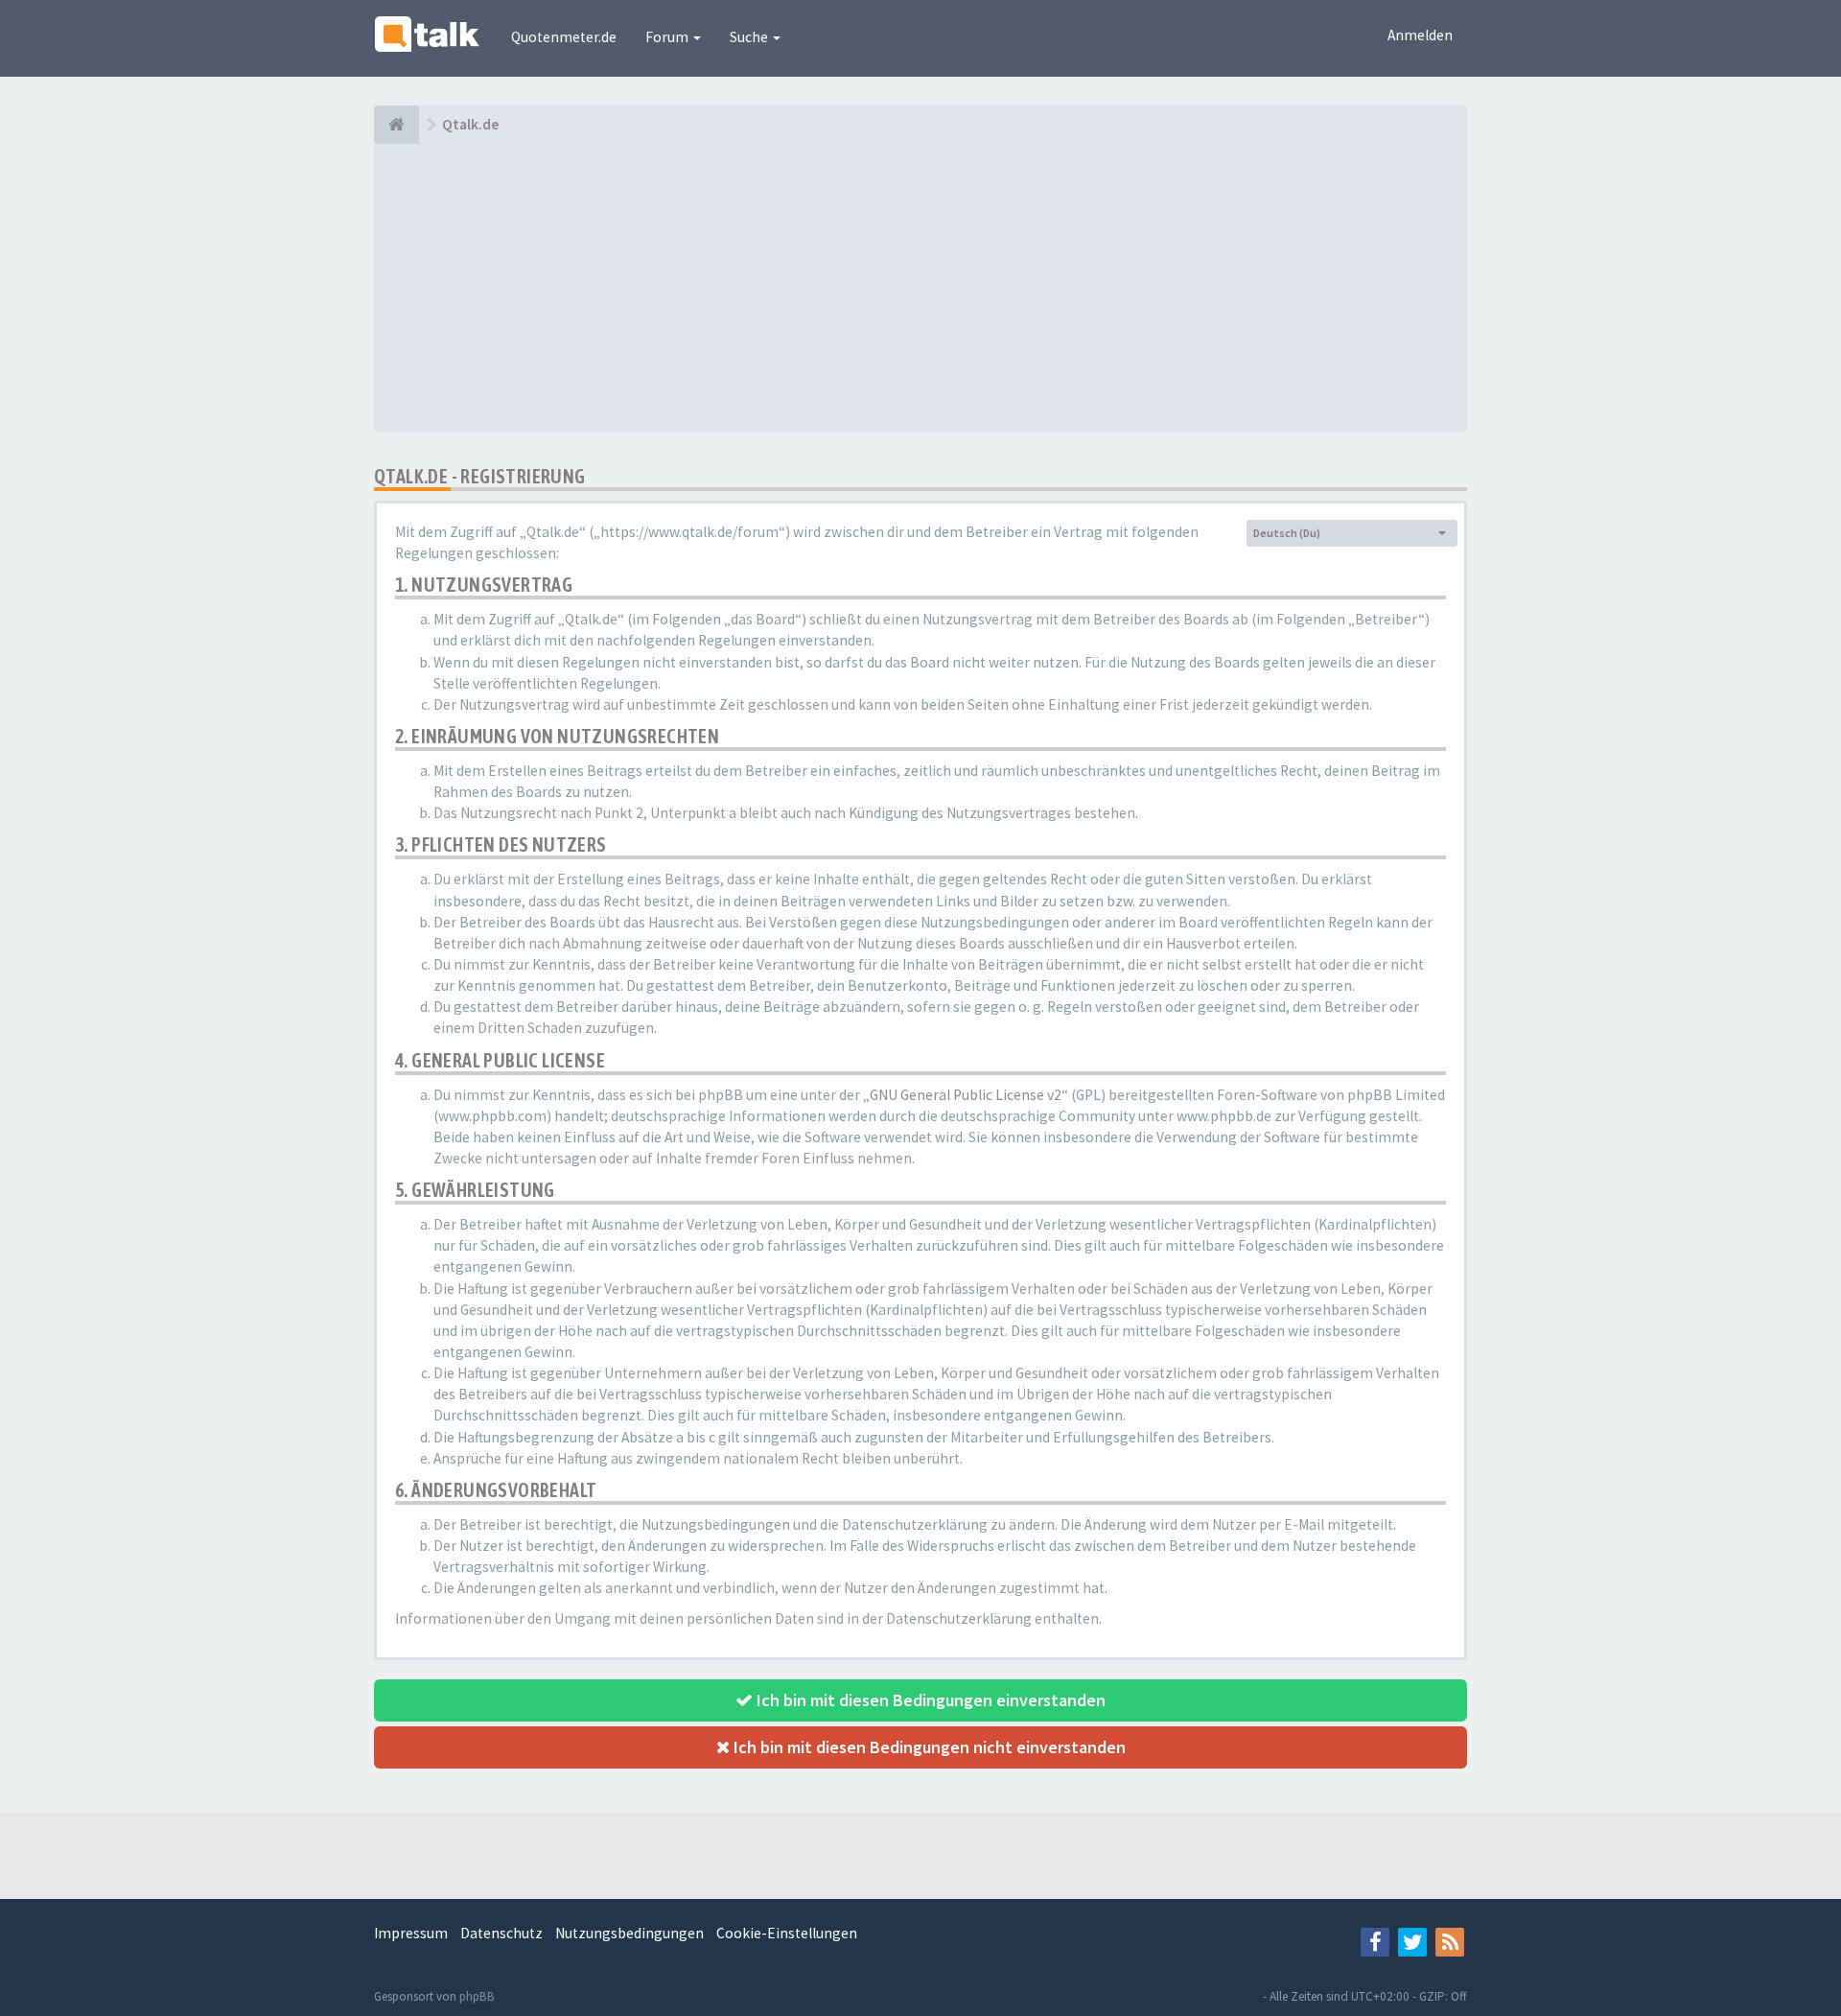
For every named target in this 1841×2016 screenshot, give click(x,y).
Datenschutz (501, 1933)
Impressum (411, 1933)
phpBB (477, 1996)
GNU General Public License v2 (966, 1095)
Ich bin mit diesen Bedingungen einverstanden (929, 1700)
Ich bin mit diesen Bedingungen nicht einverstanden (928, 1747)
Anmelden (1420, 35)
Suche (750, 37)
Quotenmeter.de (564, 37)
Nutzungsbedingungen (629, 1933)
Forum (668, 37)
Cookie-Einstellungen (787, 1933)
